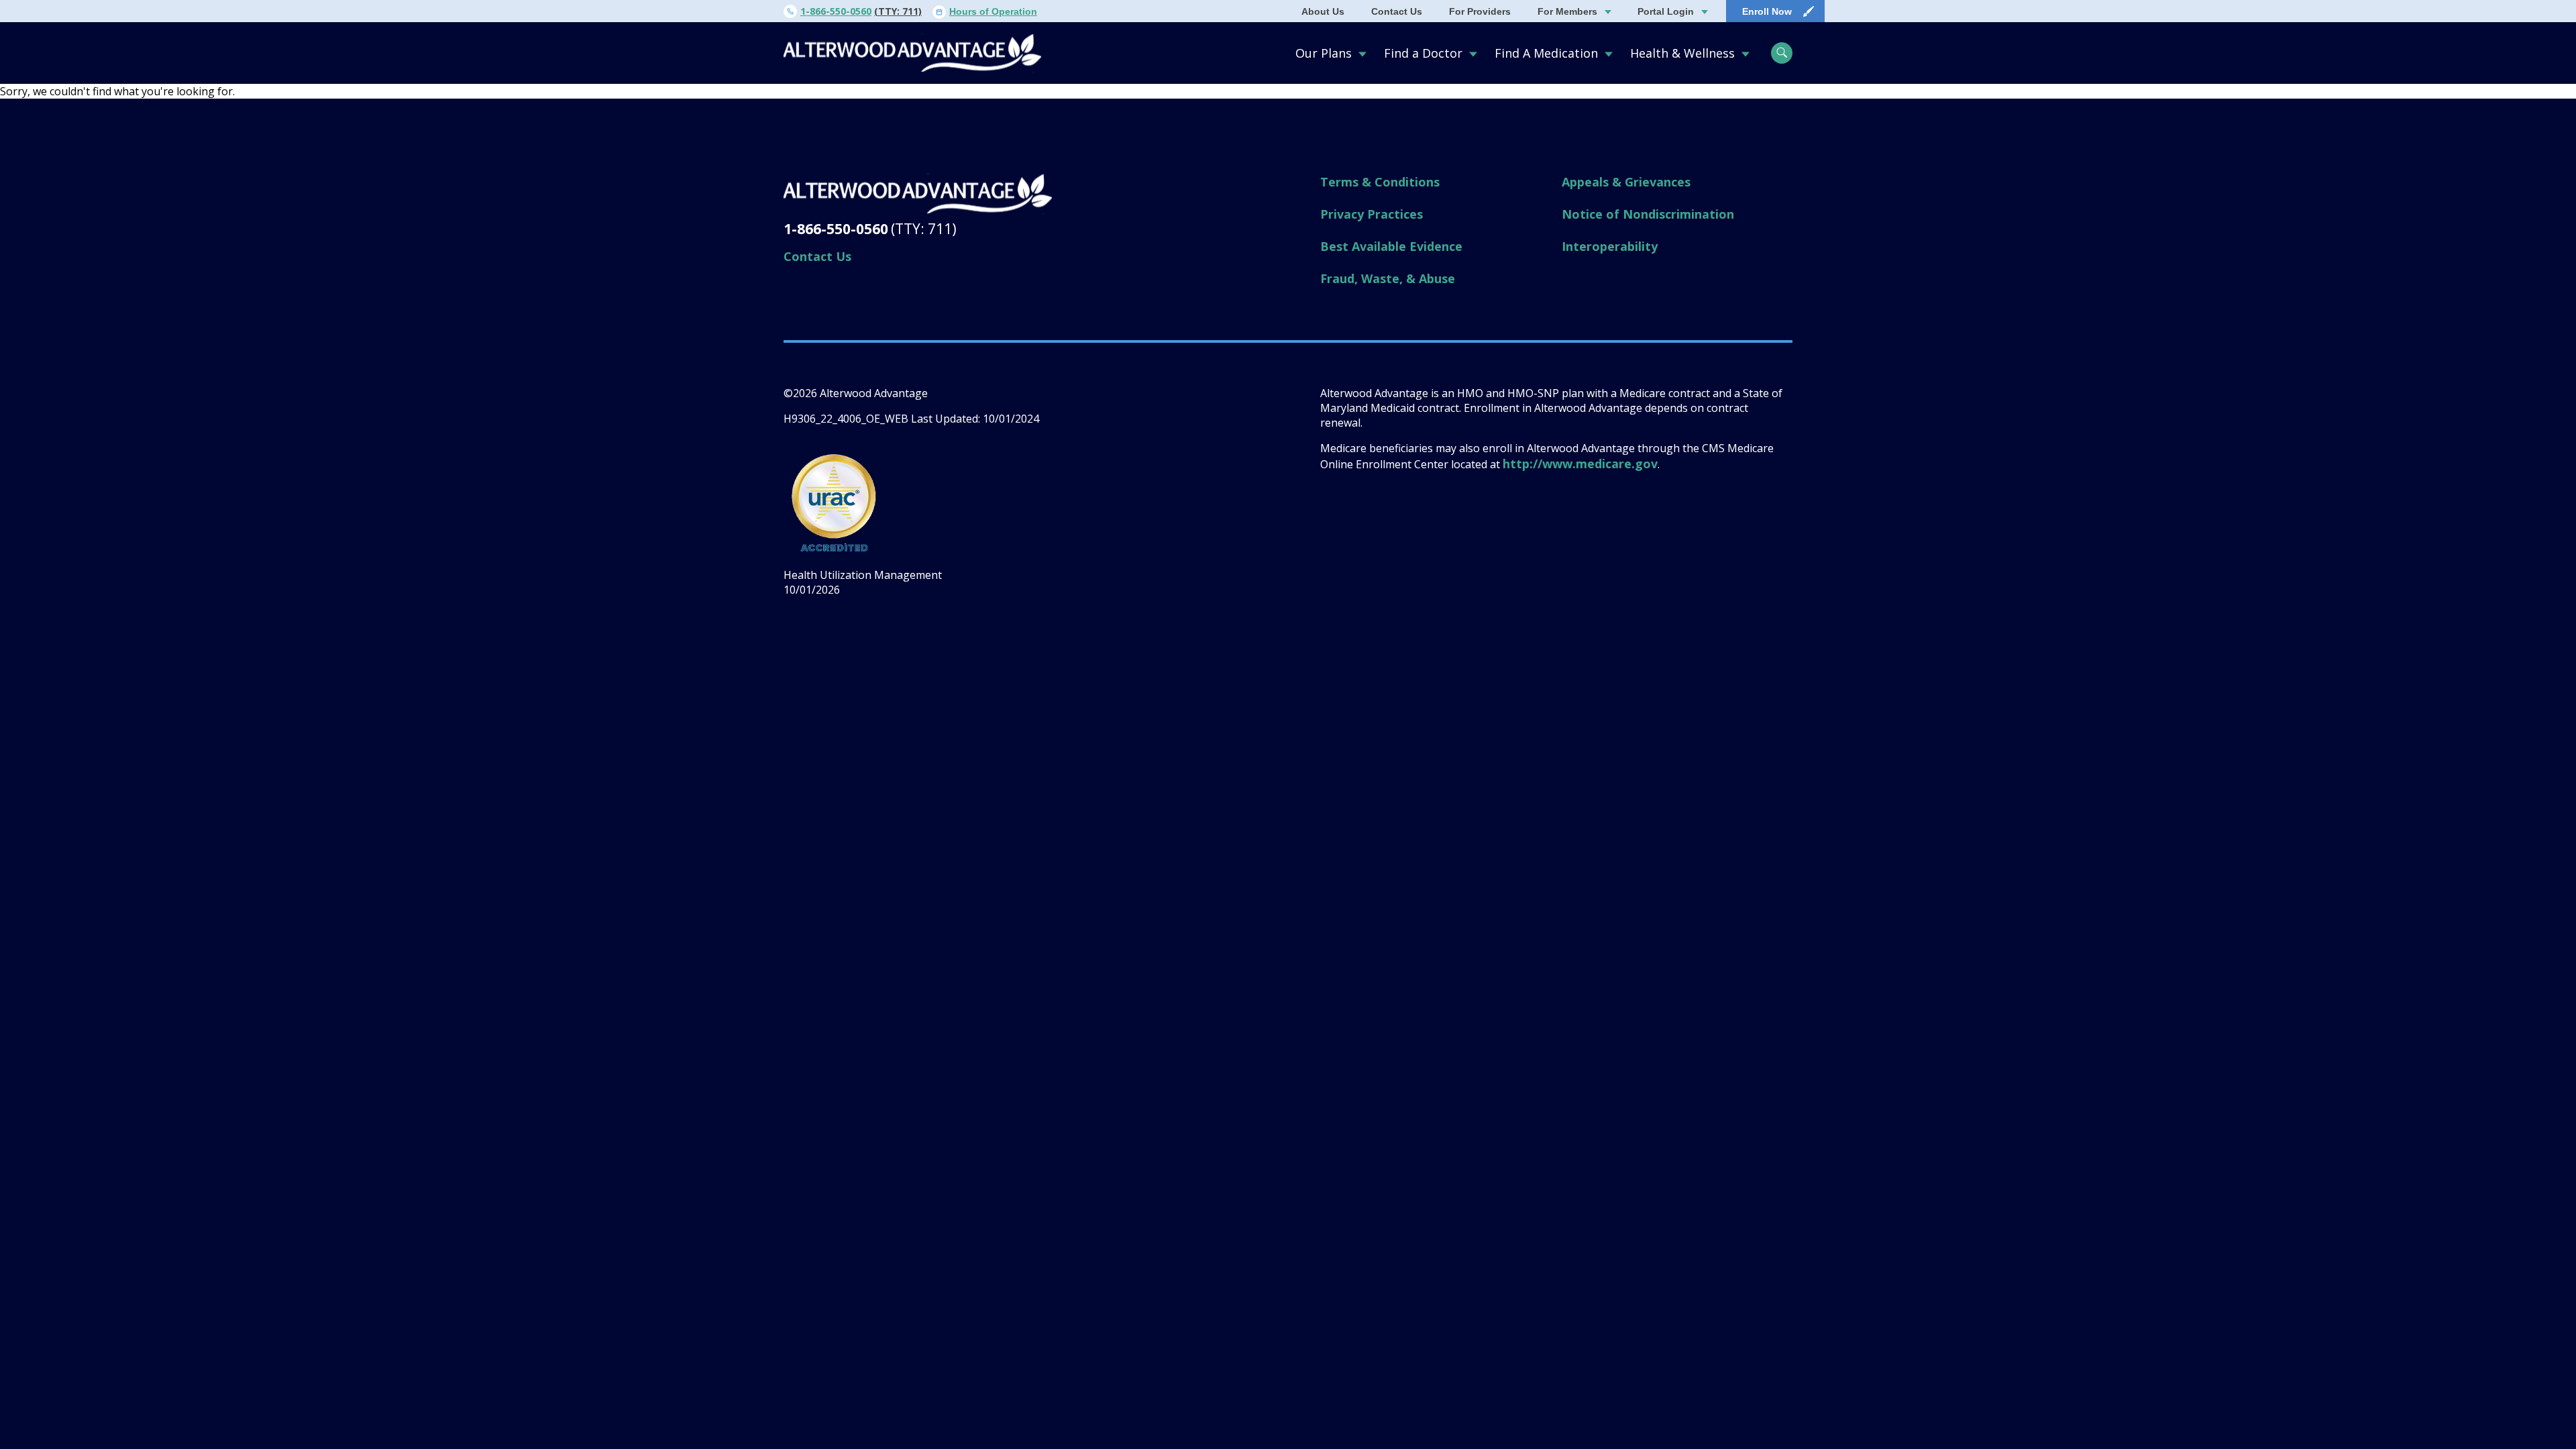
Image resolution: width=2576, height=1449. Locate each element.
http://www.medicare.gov (1580, 464)
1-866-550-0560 (836, 11)
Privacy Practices (1372, 214)
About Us (1323, 11)
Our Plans (1324, 53)
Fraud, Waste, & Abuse (1388, 278)
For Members (1567, 11)
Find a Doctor (1423, 53)
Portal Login (1666, 11)
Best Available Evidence (1391, 246)
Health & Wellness (1682, 53)
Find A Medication (1546, 53)
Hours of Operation (993, 11)
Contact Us (1397, 11)
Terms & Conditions (1380, 182)
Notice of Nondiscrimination (1648, 214)
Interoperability (1610, 246)
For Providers (1480, 11)
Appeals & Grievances (1626, 182)
